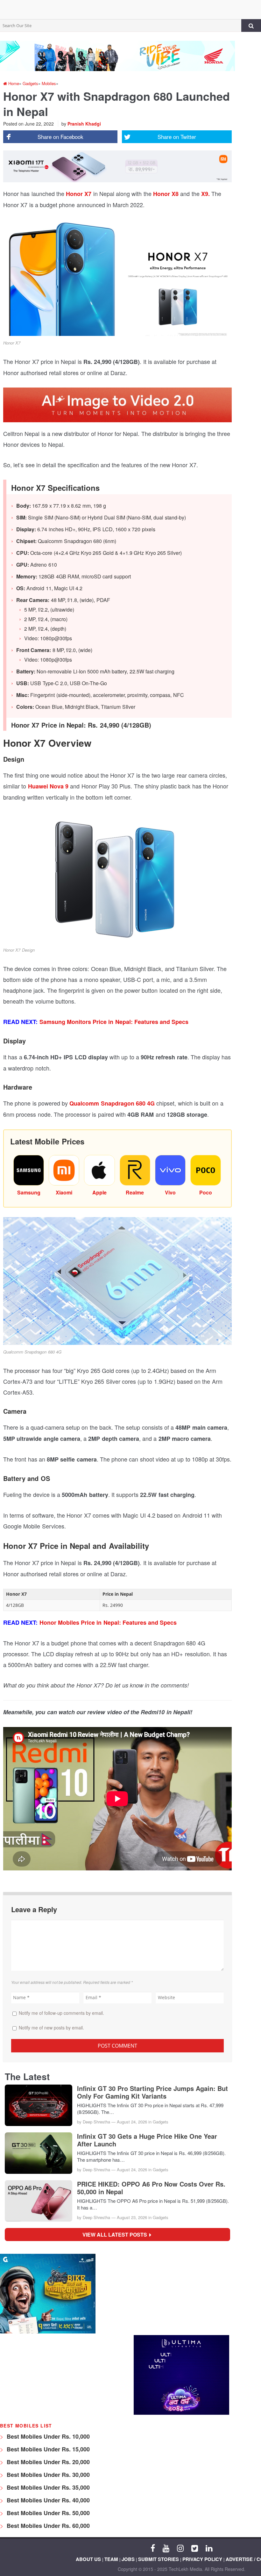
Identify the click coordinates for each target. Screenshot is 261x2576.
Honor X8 (166, 194)
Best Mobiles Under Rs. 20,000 (47, 2462)
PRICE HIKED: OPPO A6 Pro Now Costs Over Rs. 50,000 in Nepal (151, 2188)
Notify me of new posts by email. (51, 2028)
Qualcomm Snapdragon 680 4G (112, 1103)
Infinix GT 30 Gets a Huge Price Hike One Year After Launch (147, 2140)
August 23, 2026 (132, 2217)
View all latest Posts (117, 2235)
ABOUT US (88, 2559)
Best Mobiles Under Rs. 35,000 (47, 2487)
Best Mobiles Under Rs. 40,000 (47, 2500)
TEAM (111, 2559)
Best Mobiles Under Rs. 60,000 (47, 2526)
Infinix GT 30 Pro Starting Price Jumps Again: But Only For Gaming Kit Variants (152, 2092)
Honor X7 (79, 194)
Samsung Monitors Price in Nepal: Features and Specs (114, 1022)
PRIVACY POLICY (202, 2559)
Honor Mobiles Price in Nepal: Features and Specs (108, 1622)
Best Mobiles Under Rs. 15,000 (47, 2449)
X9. (205, 194)
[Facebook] (153, 2548)
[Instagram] (180, 2548)
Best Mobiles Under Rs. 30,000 (47, 2475)
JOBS (128, 2559)
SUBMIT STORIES (159, 2559)
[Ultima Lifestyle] (181, 2413)
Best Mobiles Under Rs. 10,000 (47, 2436)
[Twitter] (195, 2548)
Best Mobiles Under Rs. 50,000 (47, 2513)
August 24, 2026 (132, 2122)
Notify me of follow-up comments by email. (61, 2013)
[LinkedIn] (209, 2548)
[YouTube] (166, 2548)
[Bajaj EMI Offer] (48, 2332)
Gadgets (161, 2122)
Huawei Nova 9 (47, 786)
